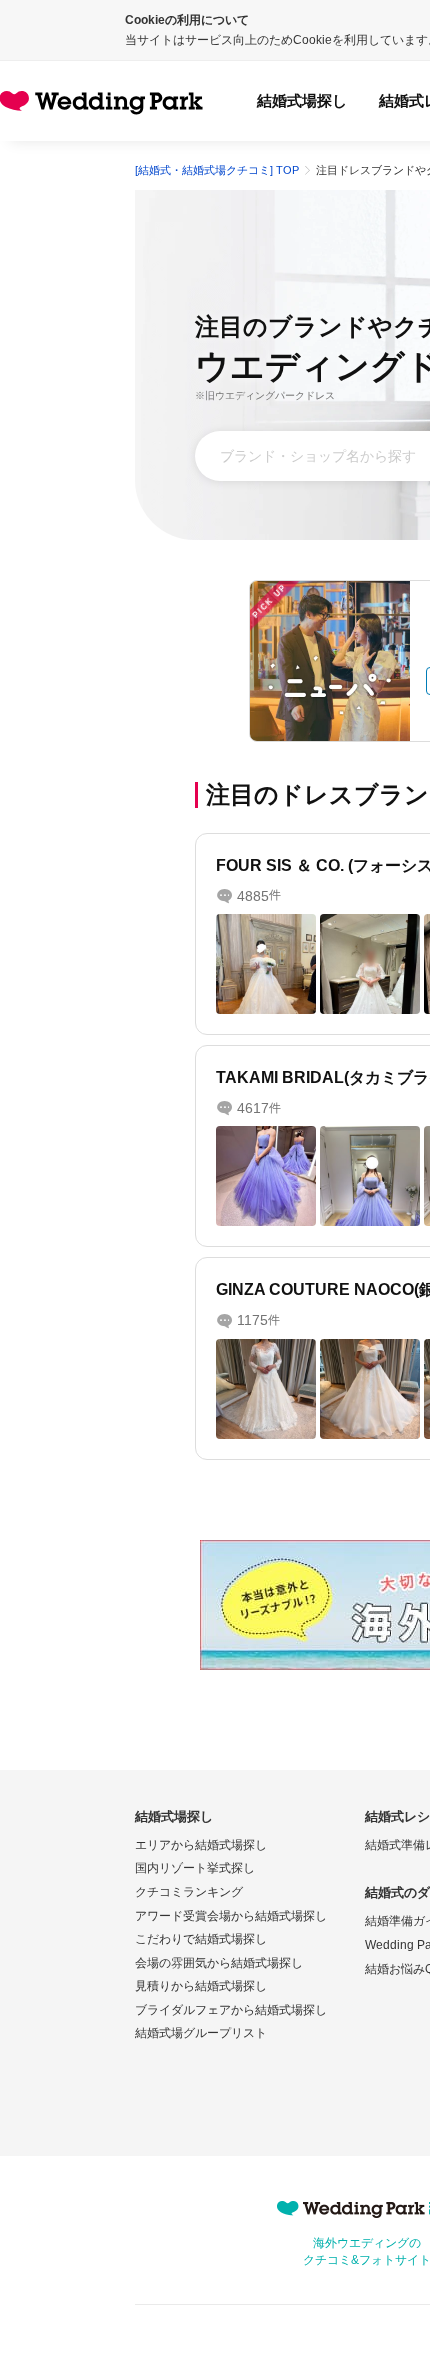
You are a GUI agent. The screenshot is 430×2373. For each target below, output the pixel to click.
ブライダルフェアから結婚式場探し (231, 2010)
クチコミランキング (189, 1892)
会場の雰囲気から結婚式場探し (219, 1963)
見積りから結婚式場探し (201, 1986)
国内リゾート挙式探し (195, 1868)
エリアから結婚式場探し (201, 1845)
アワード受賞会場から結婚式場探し (231, 1916)
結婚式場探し (302, 100)
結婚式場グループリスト (201, 2033)
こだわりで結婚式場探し (201, 1939)
